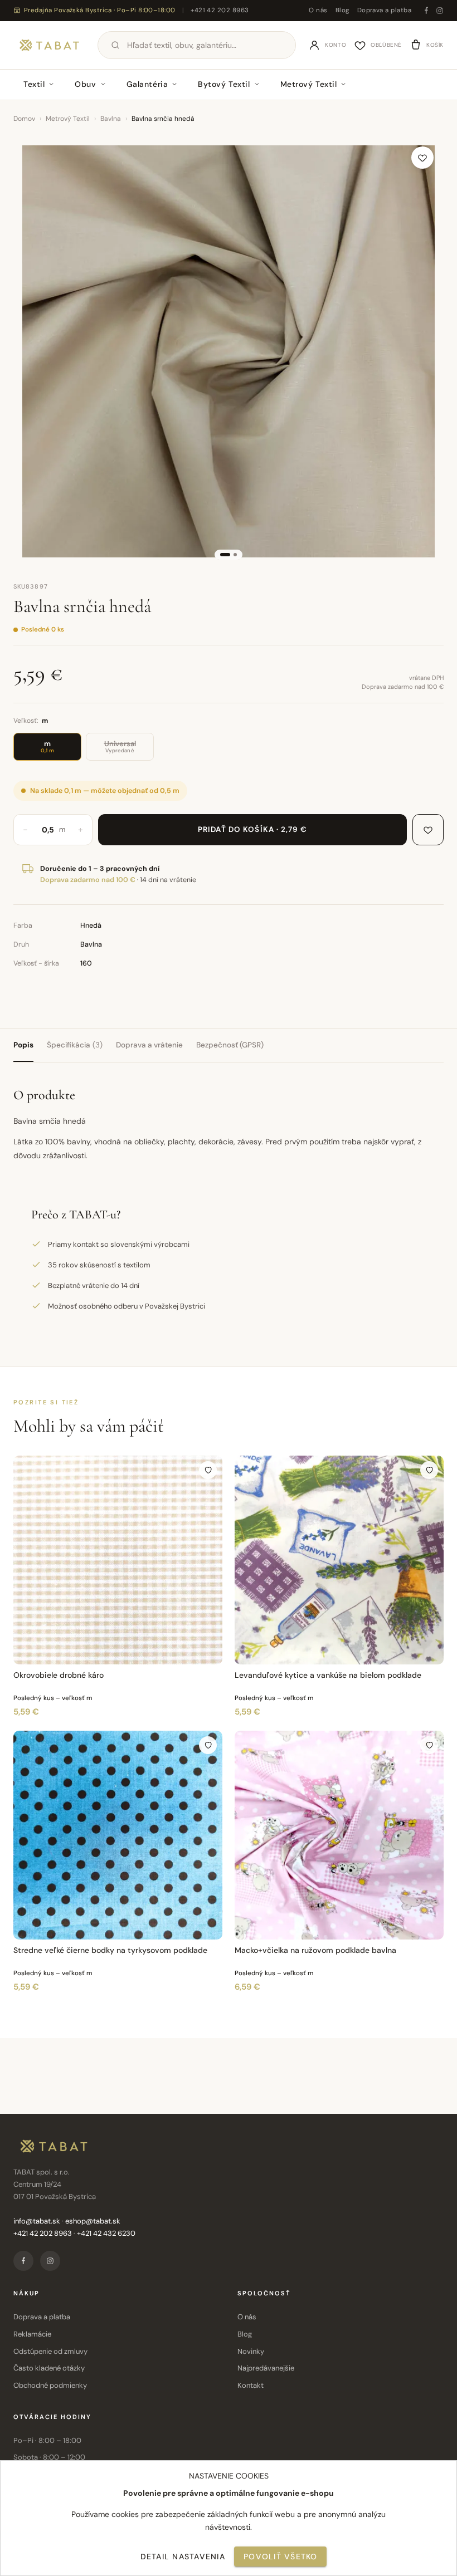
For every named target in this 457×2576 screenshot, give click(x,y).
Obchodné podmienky (50, 2385)
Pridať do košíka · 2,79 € (253, 829)
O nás (318, 10)
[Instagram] (440, 11)
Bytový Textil (224, 84)
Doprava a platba (384, 10)
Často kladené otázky (49, 2368)
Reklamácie (32, 2334)
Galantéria (147, 84)
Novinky (251, 2351)
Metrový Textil (309, 84)
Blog (342, 10)
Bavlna (111, 119)
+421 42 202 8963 (220, 10)
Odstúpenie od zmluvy (50, 2351)
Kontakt (251, 2385)
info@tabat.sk (37, 2221)
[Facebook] (426, 11)
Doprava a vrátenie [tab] (149, 1045)
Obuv (85, 84)
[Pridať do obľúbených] (422, 158)
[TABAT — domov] (49, 45)
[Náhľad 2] (235, 555)
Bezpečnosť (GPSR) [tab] (230, 1045)
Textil (34, 84)
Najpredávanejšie (266, 2368)
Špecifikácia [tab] (75, 1045)
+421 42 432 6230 (106, 2233)
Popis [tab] (23, 1045)
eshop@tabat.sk (93, 2221)
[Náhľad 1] (225, 555)
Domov (24, 119)
